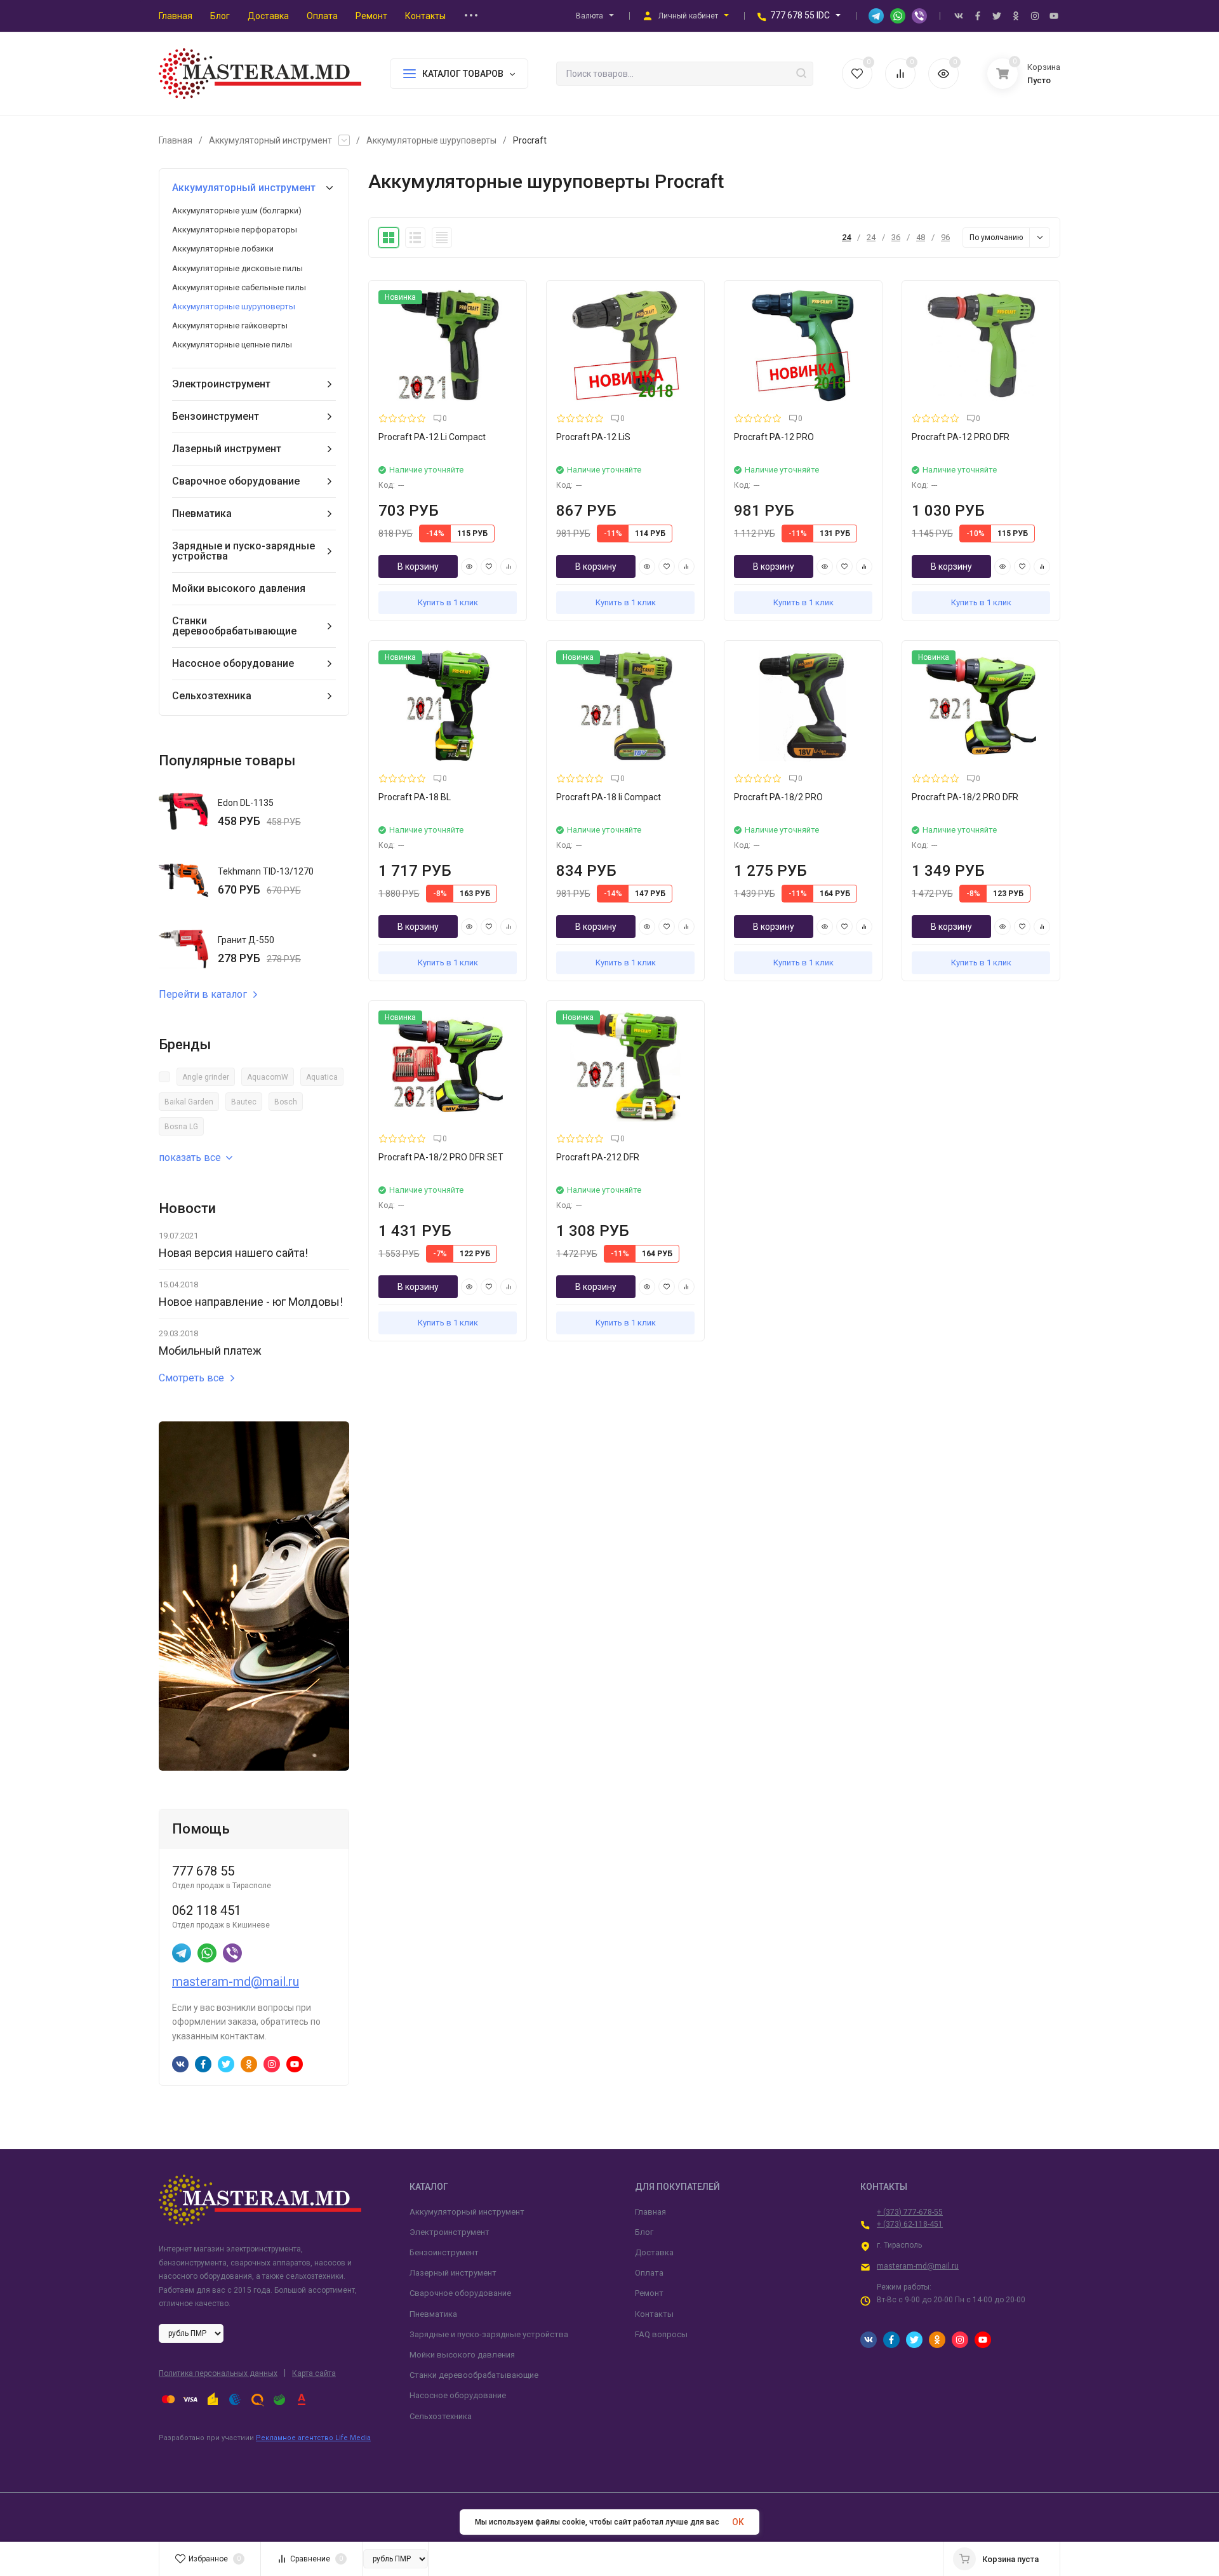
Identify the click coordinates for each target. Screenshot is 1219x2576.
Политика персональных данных (218, 2373)
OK (738, 2522)
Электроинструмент (221, 384)
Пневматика (202, 513)
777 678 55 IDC (800, 15)
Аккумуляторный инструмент (270, 140)
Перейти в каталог (203, 995)
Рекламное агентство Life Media (313, 2438)
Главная (176, 140)
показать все (190, 1157)
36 (896, 237)
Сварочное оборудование (236, 481)
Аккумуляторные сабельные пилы (239, 287)
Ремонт (649, 2293)
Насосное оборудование (233, 663)
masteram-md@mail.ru (236, 1982)
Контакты (654, 2314)
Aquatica (322, 1077)
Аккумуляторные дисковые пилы (237, 268)
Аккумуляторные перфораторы (235, 230)
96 (945, 237)
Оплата (649, 2273)
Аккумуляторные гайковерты (230, 325)
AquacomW (268, 1077)
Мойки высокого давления (239, 588)
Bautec (244, 1102)
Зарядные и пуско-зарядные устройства (243, 551)
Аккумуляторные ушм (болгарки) (237, 211)
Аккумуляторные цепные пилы (232, 345)
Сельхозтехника (212, 696)
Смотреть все (191, 1378)
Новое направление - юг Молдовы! (251, 1302)
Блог (644, 2232)
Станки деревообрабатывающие (234, 626)
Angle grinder (206, 1077)
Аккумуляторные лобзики (223, 249)
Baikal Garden (189, 1102)
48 (921, 237)
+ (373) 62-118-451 (910, 2224)
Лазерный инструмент (227, 449)
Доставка (654, 2252)
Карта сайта (314, 2373)
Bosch (286, 1102)
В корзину (418, 567)
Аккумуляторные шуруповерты (431, 140)
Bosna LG (181, 1127)
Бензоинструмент (216, 416)
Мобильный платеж (210, 1351)
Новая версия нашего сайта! (233, 1253)
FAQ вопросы (661, 2334)
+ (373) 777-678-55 (910, 2212)
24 (846, 237)
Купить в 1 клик (448, 602)
